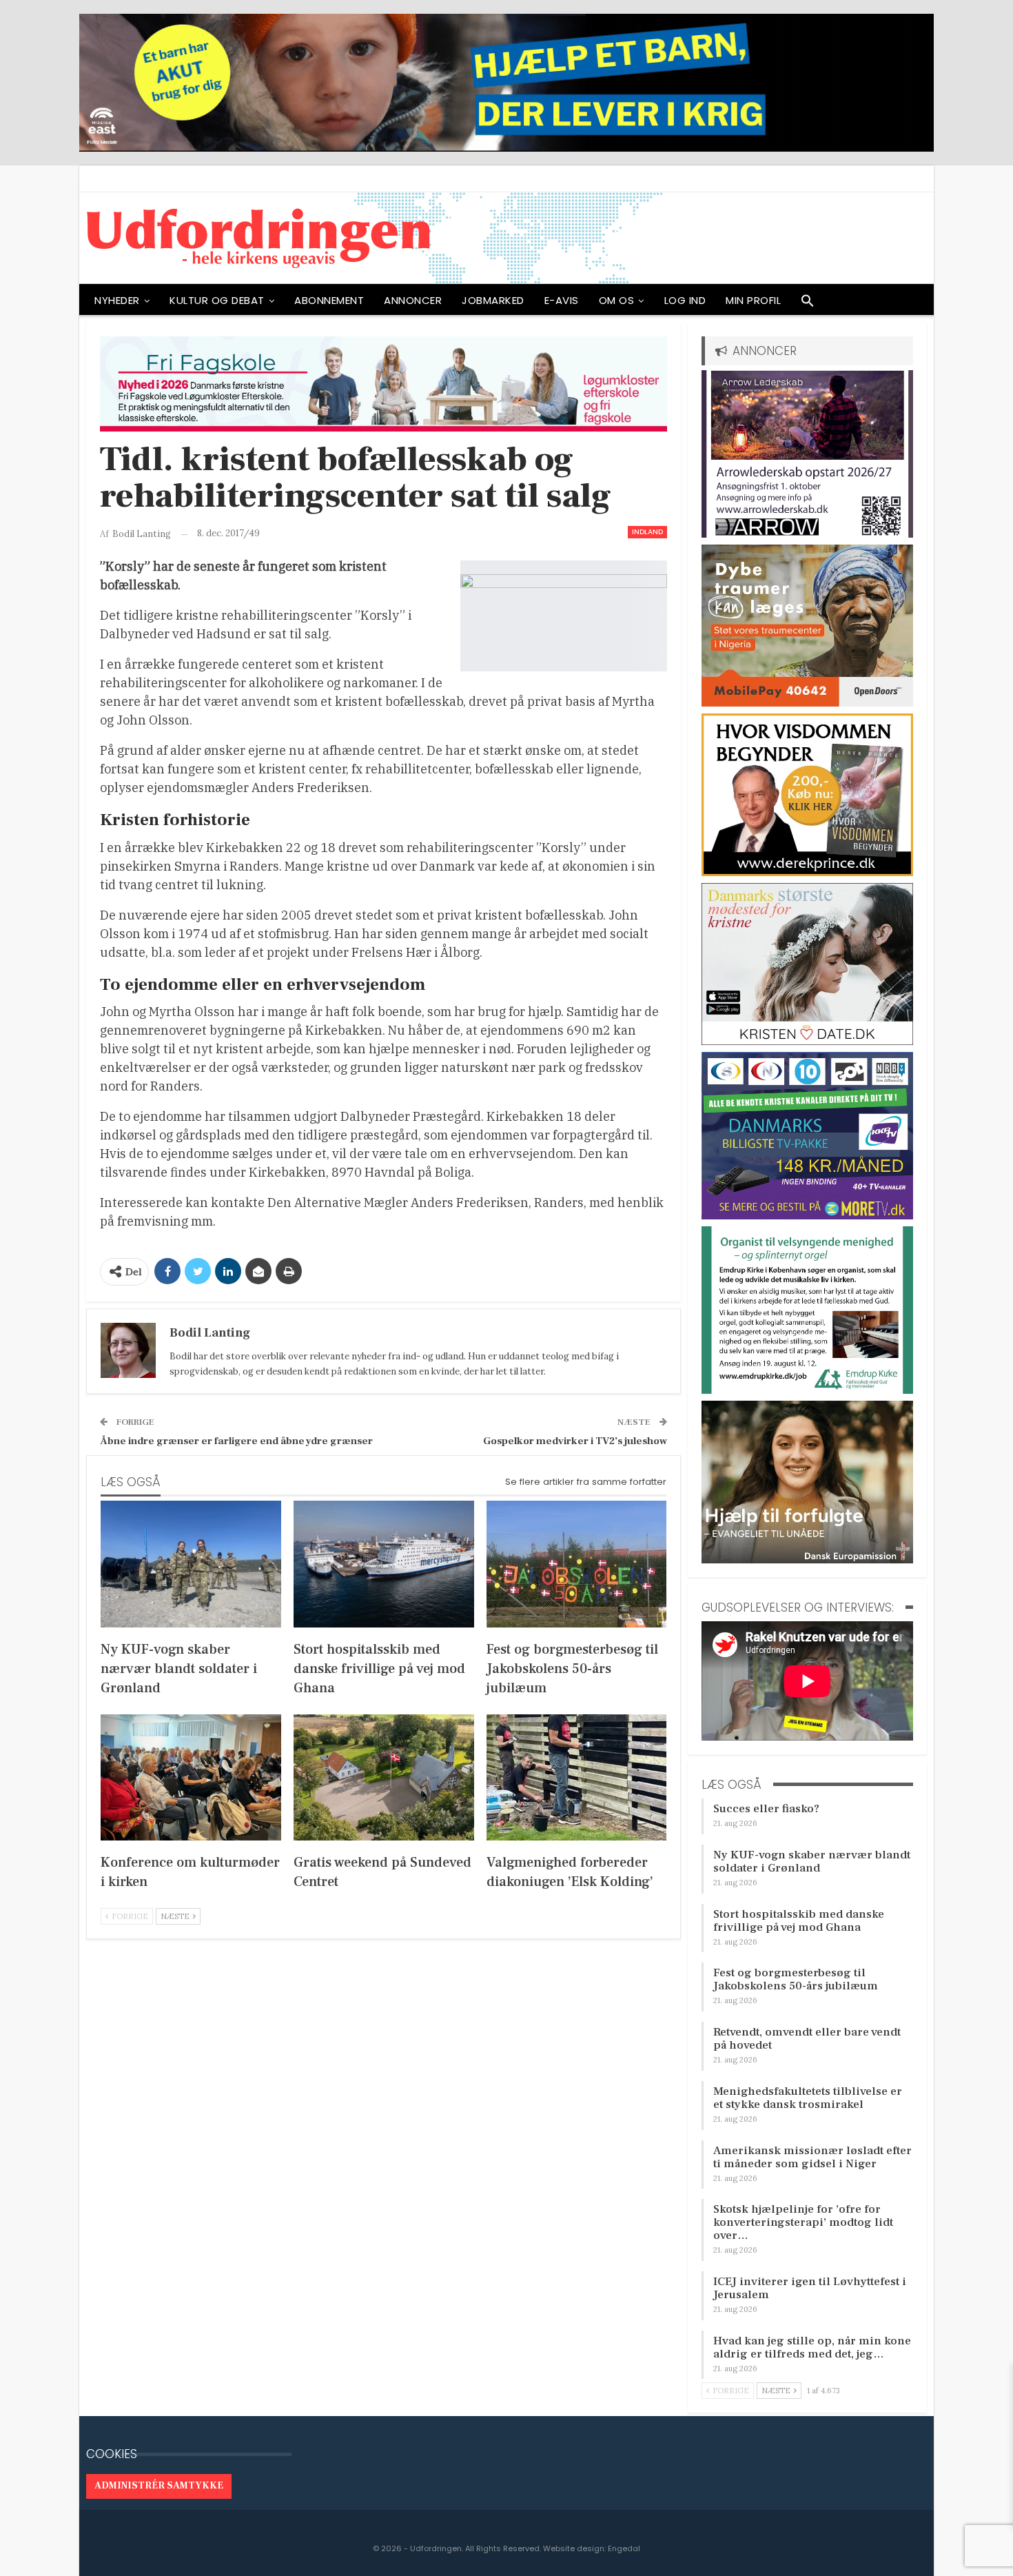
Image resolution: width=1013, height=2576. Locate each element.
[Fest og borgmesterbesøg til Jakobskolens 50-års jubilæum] (577, 1564)
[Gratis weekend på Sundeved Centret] (384, 1777)
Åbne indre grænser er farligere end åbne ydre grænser (236, 1441)
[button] (808, 304)
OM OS (617, 300)
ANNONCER (413, 300)
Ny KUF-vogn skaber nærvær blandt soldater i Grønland (812, 1862)
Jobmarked (493, 300)
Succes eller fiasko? (766, 1809)
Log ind (685, 300)
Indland (647, 532)
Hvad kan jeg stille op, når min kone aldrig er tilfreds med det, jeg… (812, 2347)
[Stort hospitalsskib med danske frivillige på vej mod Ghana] (384, 1564)
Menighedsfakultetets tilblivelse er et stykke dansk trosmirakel (808, 2098)
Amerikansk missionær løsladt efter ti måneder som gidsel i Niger (812, 2157)
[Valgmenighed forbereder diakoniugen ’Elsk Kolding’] (577, 1777)
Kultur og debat (217, 300)
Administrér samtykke (159, 2486)
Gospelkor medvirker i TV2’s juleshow (575, 1441)
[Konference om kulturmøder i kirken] (191, 1777)
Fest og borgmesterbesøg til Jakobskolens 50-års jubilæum (796, 1979)
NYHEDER (117, 300)
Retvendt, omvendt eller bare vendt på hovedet (807, 2039)
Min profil (753, 300)
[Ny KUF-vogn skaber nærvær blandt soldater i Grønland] (191, 1564)
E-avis (562, 300)
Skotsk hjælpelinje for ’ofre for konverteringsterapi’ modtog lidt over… (803, 2222)
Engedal (624, 2548)
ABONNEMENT (329, 300)
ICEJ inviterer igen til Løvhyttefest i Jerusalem (810, 2288)
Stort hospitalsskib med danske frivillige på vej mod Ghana (799, 1921)
